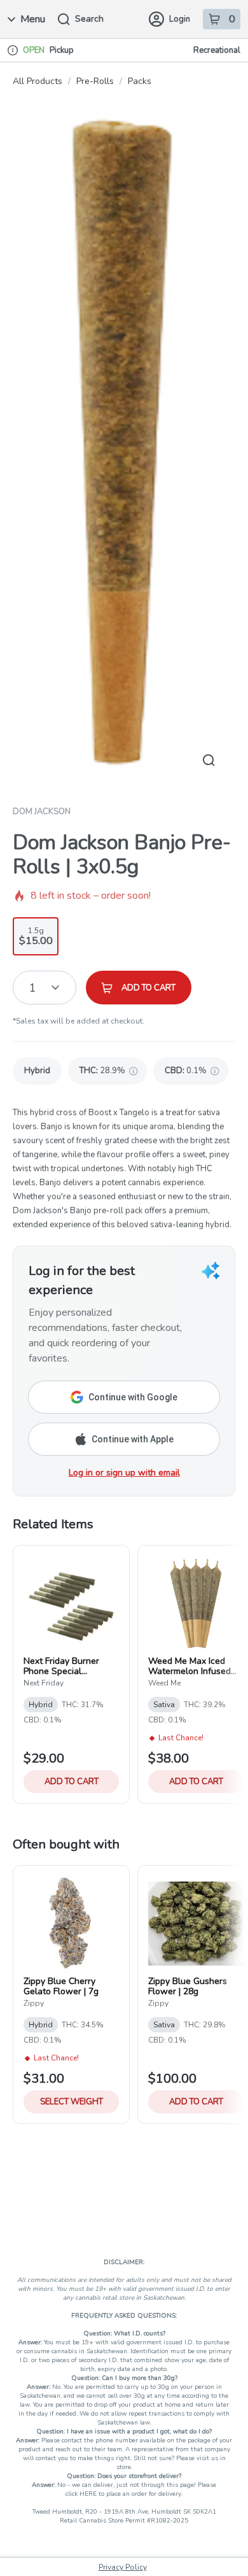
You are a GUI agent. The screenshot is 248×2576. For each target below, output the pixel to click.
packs (140, 81)
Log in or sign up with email (124, 1473)
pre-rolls (95, 81)
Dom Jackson (42, 812)
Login (180, 19)
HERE (89, 2494)
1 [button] (33, 988)
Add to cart (72, 1782)
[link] (37, 1071)
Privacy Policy (123, 2567)
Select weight (72, 2102)
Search (89, 19)
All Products (38, 81)
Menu (33, 19)
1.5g (36, 937)
